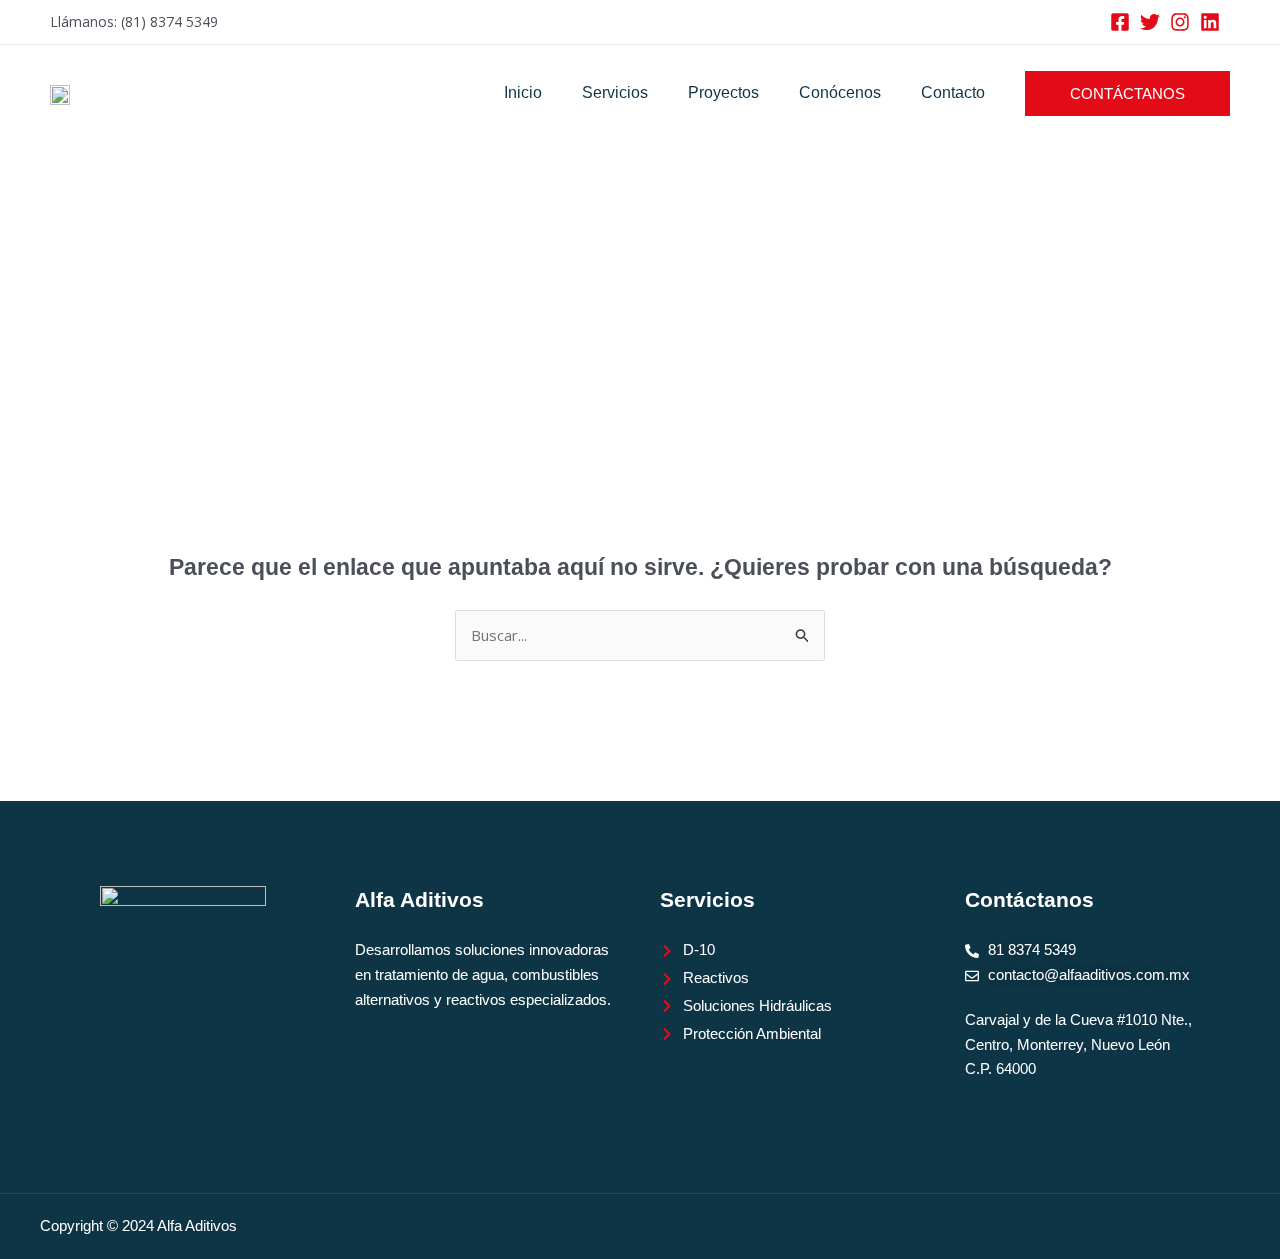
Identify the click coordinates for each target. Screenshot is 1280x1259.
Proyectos (723, 92)
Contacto (953, 92)
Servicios (615, 92)
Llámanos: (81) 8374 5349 (134, 21)
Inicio (523, 92)
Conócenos (840, 92)
